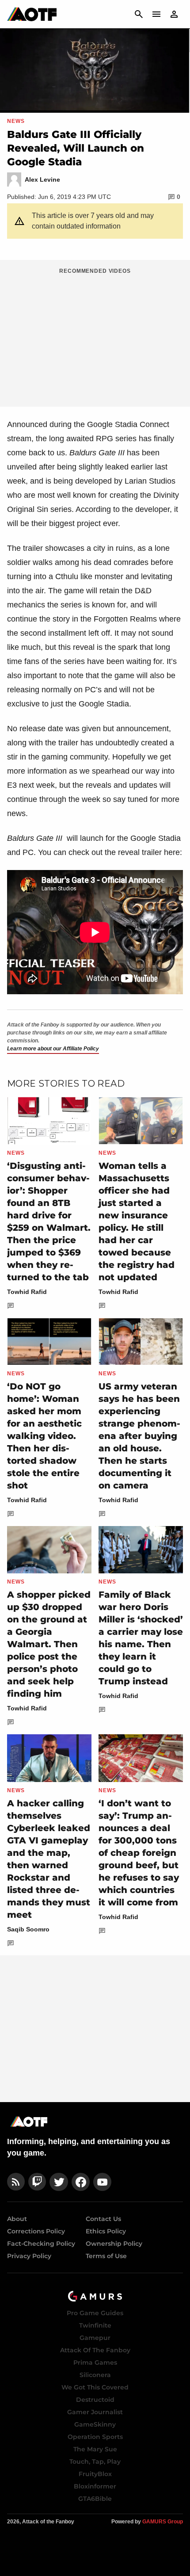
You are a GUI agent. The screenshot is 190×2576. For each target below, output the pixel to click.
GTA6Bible (95, 2499)
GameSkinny (95, 2424)
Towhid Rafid (27, 1292)
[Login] (174, 14)
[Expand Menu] (156, 14)
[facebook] (81, 2182)
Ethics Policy (106, 2231)
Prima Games (95, 2362)
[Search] (139, 14)
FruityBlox (95, 2474)
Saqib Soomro (28, 1929)
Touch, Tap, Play (95, 2462)
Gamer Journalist (95, 2412)
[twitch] (37, 2182)
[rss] (16, 2182)
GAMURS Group (163, 2522)
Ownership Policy (114, 2244)
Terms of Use (106, 2256)
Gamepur (95, 2338)
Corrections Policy (36, 2231)
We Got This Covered (95, 2387)
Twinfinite (95, 2325)
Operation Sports (95, 2437)
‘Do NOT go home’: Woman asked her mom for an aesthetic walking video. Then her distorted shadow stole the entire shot (44, 1436)
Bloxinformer (95, 2486)
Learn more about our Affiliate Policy (53, 1049)
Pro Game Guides (95, 2313)
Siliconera (95, 2375)
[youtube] (103, 2182)
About (17, 2219)
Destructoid (95, 2400)
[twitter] (59, 2182)
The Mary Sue (95, 2449)
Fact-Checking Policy (41, 2244)
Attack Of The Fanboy (95, 2350)
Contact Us (103, 2219)
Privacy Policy (29, 2256)
